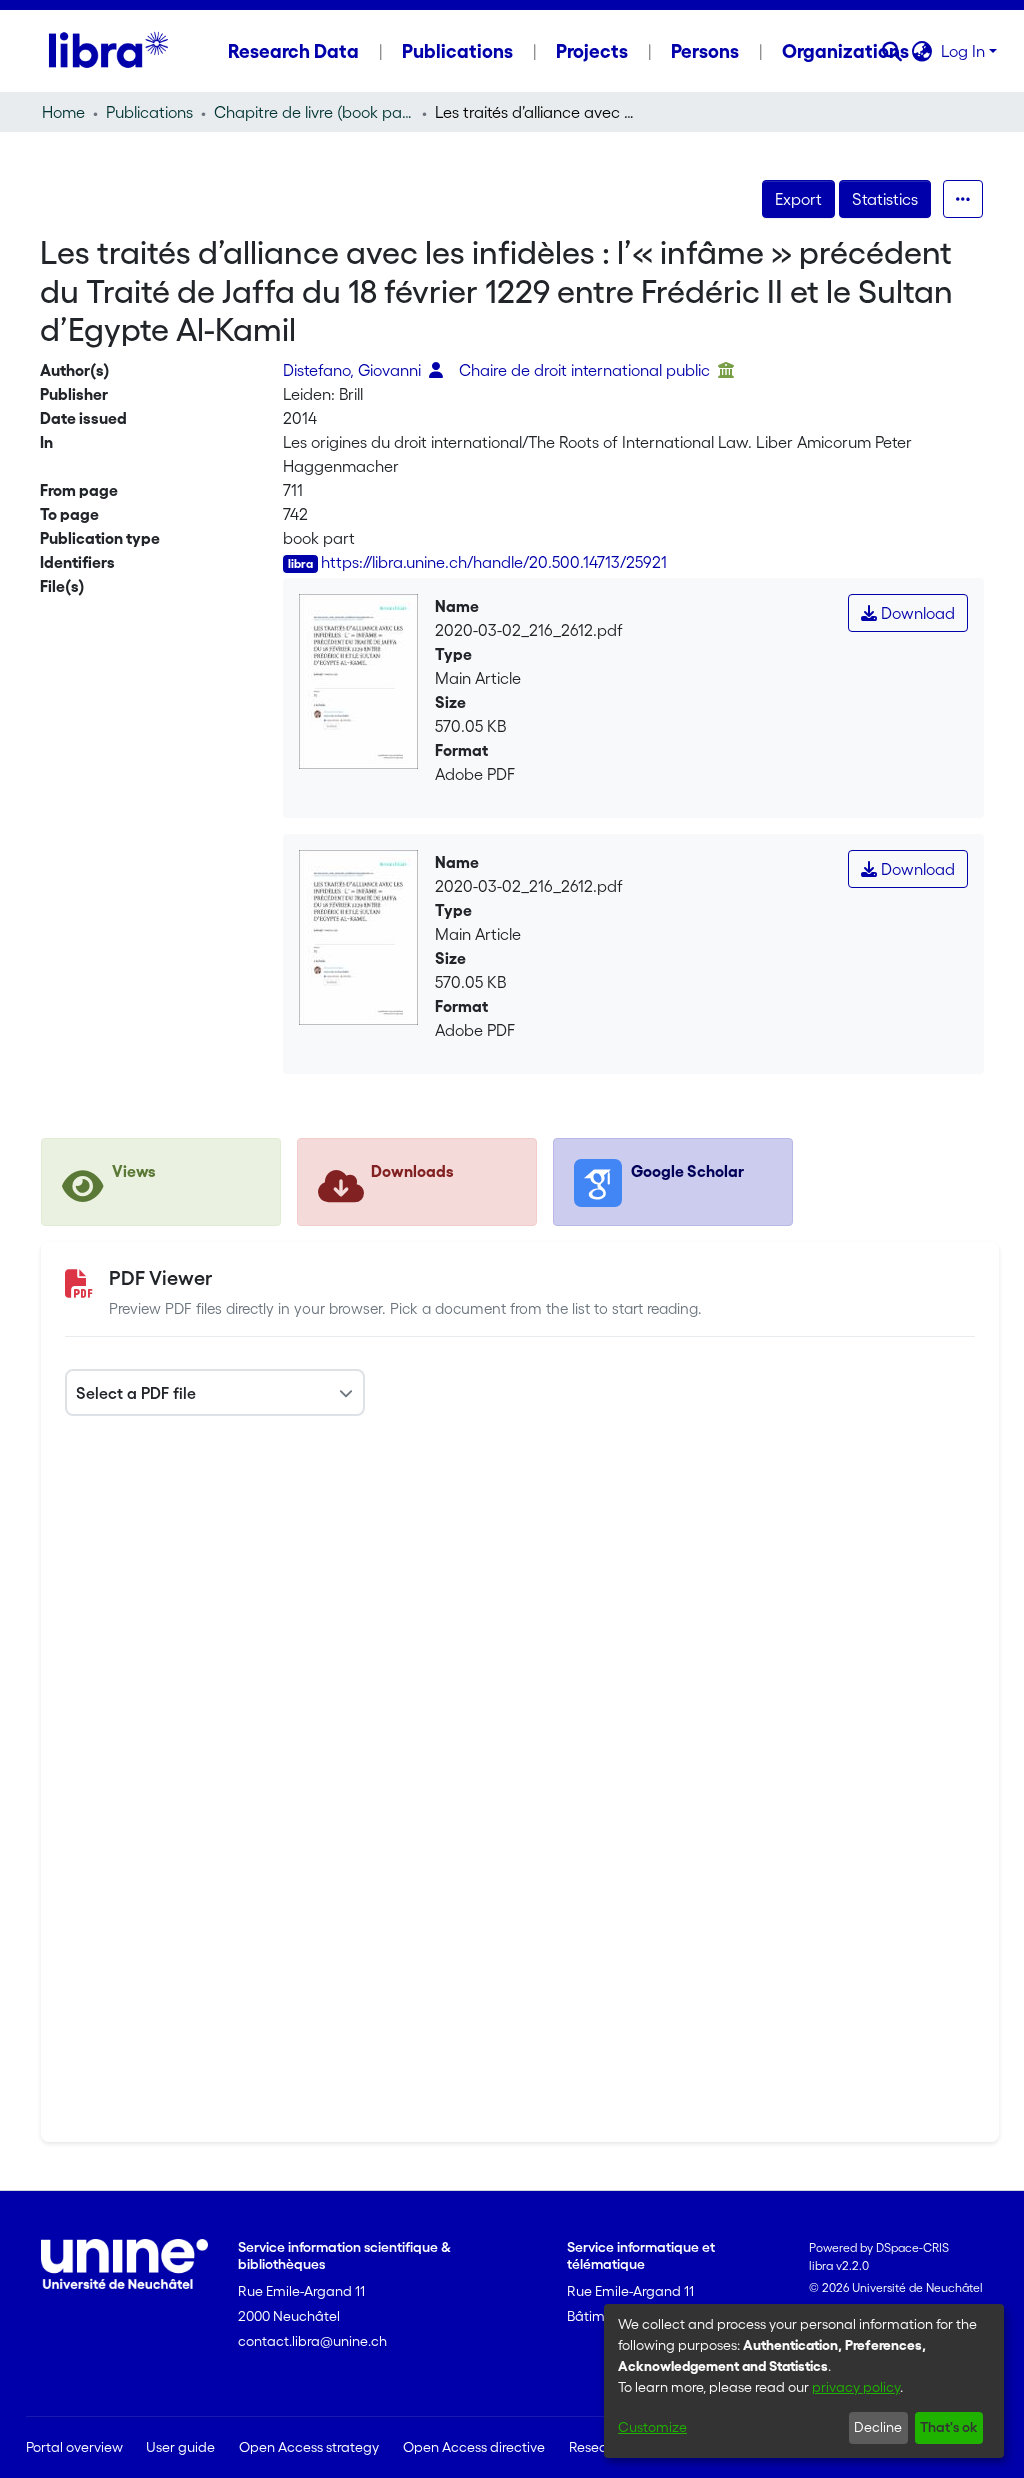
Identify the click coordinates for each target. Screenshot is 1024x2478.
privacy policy (856, 2387)
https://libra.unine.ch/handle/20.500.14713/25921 (494, 562)
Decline (878, 2427)
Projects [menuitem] (592, 51)
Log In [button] (965, 51)
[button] (892, 51)
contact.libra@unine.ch (312, 2341)
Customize (652, 2427)
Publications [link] (149, 112)
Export (798, 199)
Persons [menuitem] (705, 51)
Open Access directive (474, 2447)
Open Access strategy (309, 2447)
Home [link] (63, 112)
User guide (180, 2447)
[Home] (108, 51)
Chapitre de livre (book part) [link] (314, 112)
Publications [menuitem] (457, 51)
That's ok (948, 2427)
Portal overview (74, 2447)
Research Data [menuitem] (293, 51)
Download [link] (916, 613)
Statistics (885, 199)
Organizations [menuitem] (845, 51)
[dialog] (804, 2381)
